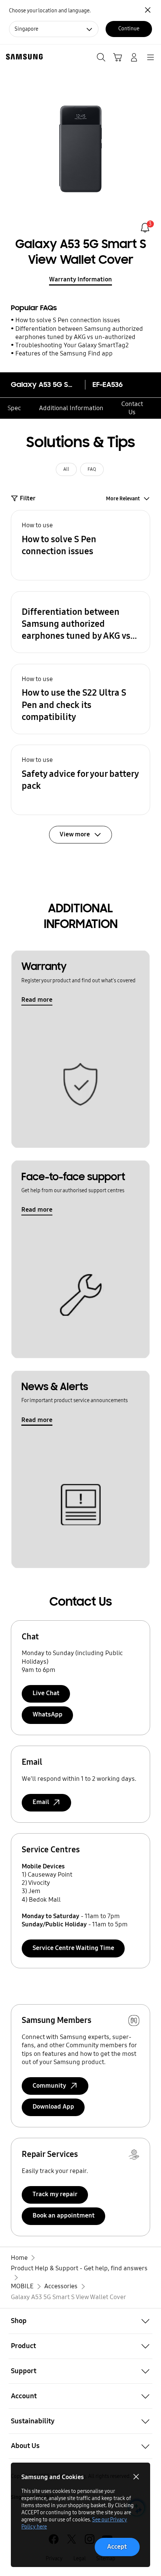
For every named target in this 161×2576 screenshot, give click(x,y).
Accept (117, 2547)
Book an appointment (64, 2215)
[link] (145, 228)
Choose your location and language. (50, 11)
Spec (14, 408)
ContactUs (132, 408)
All (66, 469)
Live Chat (46, 1693)
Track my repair (55, 2194)
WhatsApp (48, 1714)
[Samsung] (23, 57)
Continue (129, 29)
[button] (81, 545)
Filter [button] (28, 498)
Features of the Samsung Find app (64, 353)
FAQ (92, 469)
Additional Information (71, 408)
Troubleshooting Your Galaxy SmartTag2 (72, 345)
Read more (37, 1000)
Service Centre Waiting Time (73, 1948)
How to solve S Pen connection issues (68, 320)
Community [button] (49, 2086)
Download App (53, 2107)
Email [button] (41, 1802)
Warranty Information (80, 279)
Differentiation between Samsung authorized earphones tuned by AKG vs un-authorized (79, 333)
